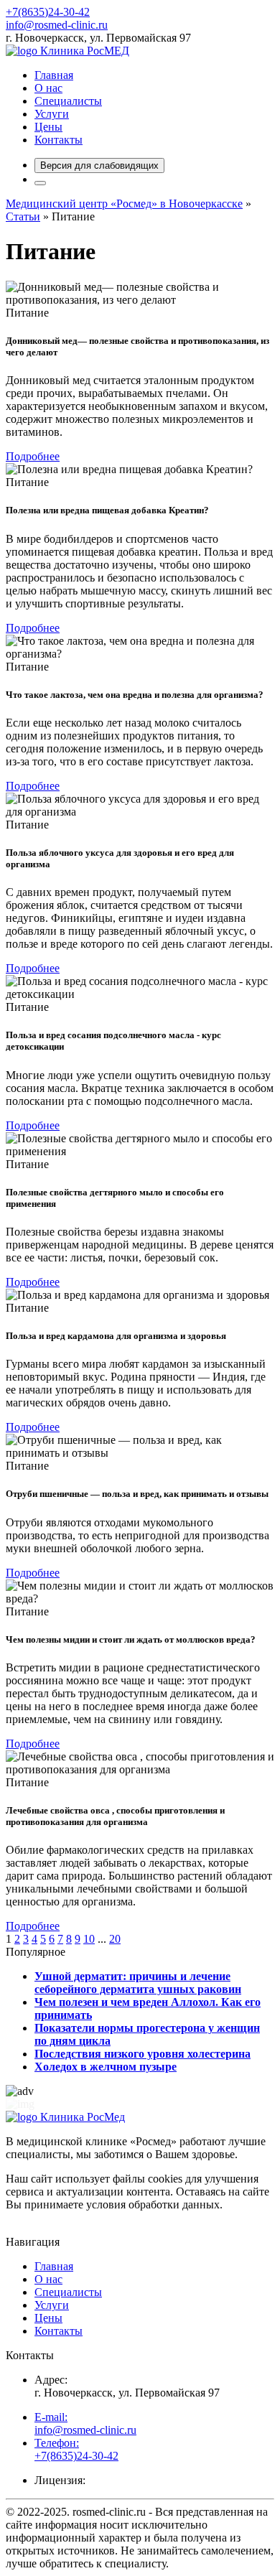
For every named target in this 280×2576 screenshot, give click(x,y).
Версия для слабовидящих (99, 165)
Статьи (23, 216)
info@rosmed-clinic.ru (57, 25)
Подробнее (33, 456)
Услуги (52, 114)
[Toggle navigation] (40, 183)
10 (89, 1939)
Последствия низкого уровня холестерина (143, 2054)
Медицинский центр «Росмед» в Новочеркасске (124, 204)
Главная (54, 75)
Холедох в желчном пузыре (106, 2067)
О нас (48, 88)
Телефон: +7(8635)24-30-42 (76, 2449)
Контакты (59, 140)
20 (115, 1939)
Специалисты (68, 101)
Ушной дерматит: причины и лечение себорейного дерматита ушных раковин (138, 1983)
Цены (48, 127)
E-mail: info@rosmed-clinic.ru (85, 2423)
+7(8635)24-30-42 (48, 12)
